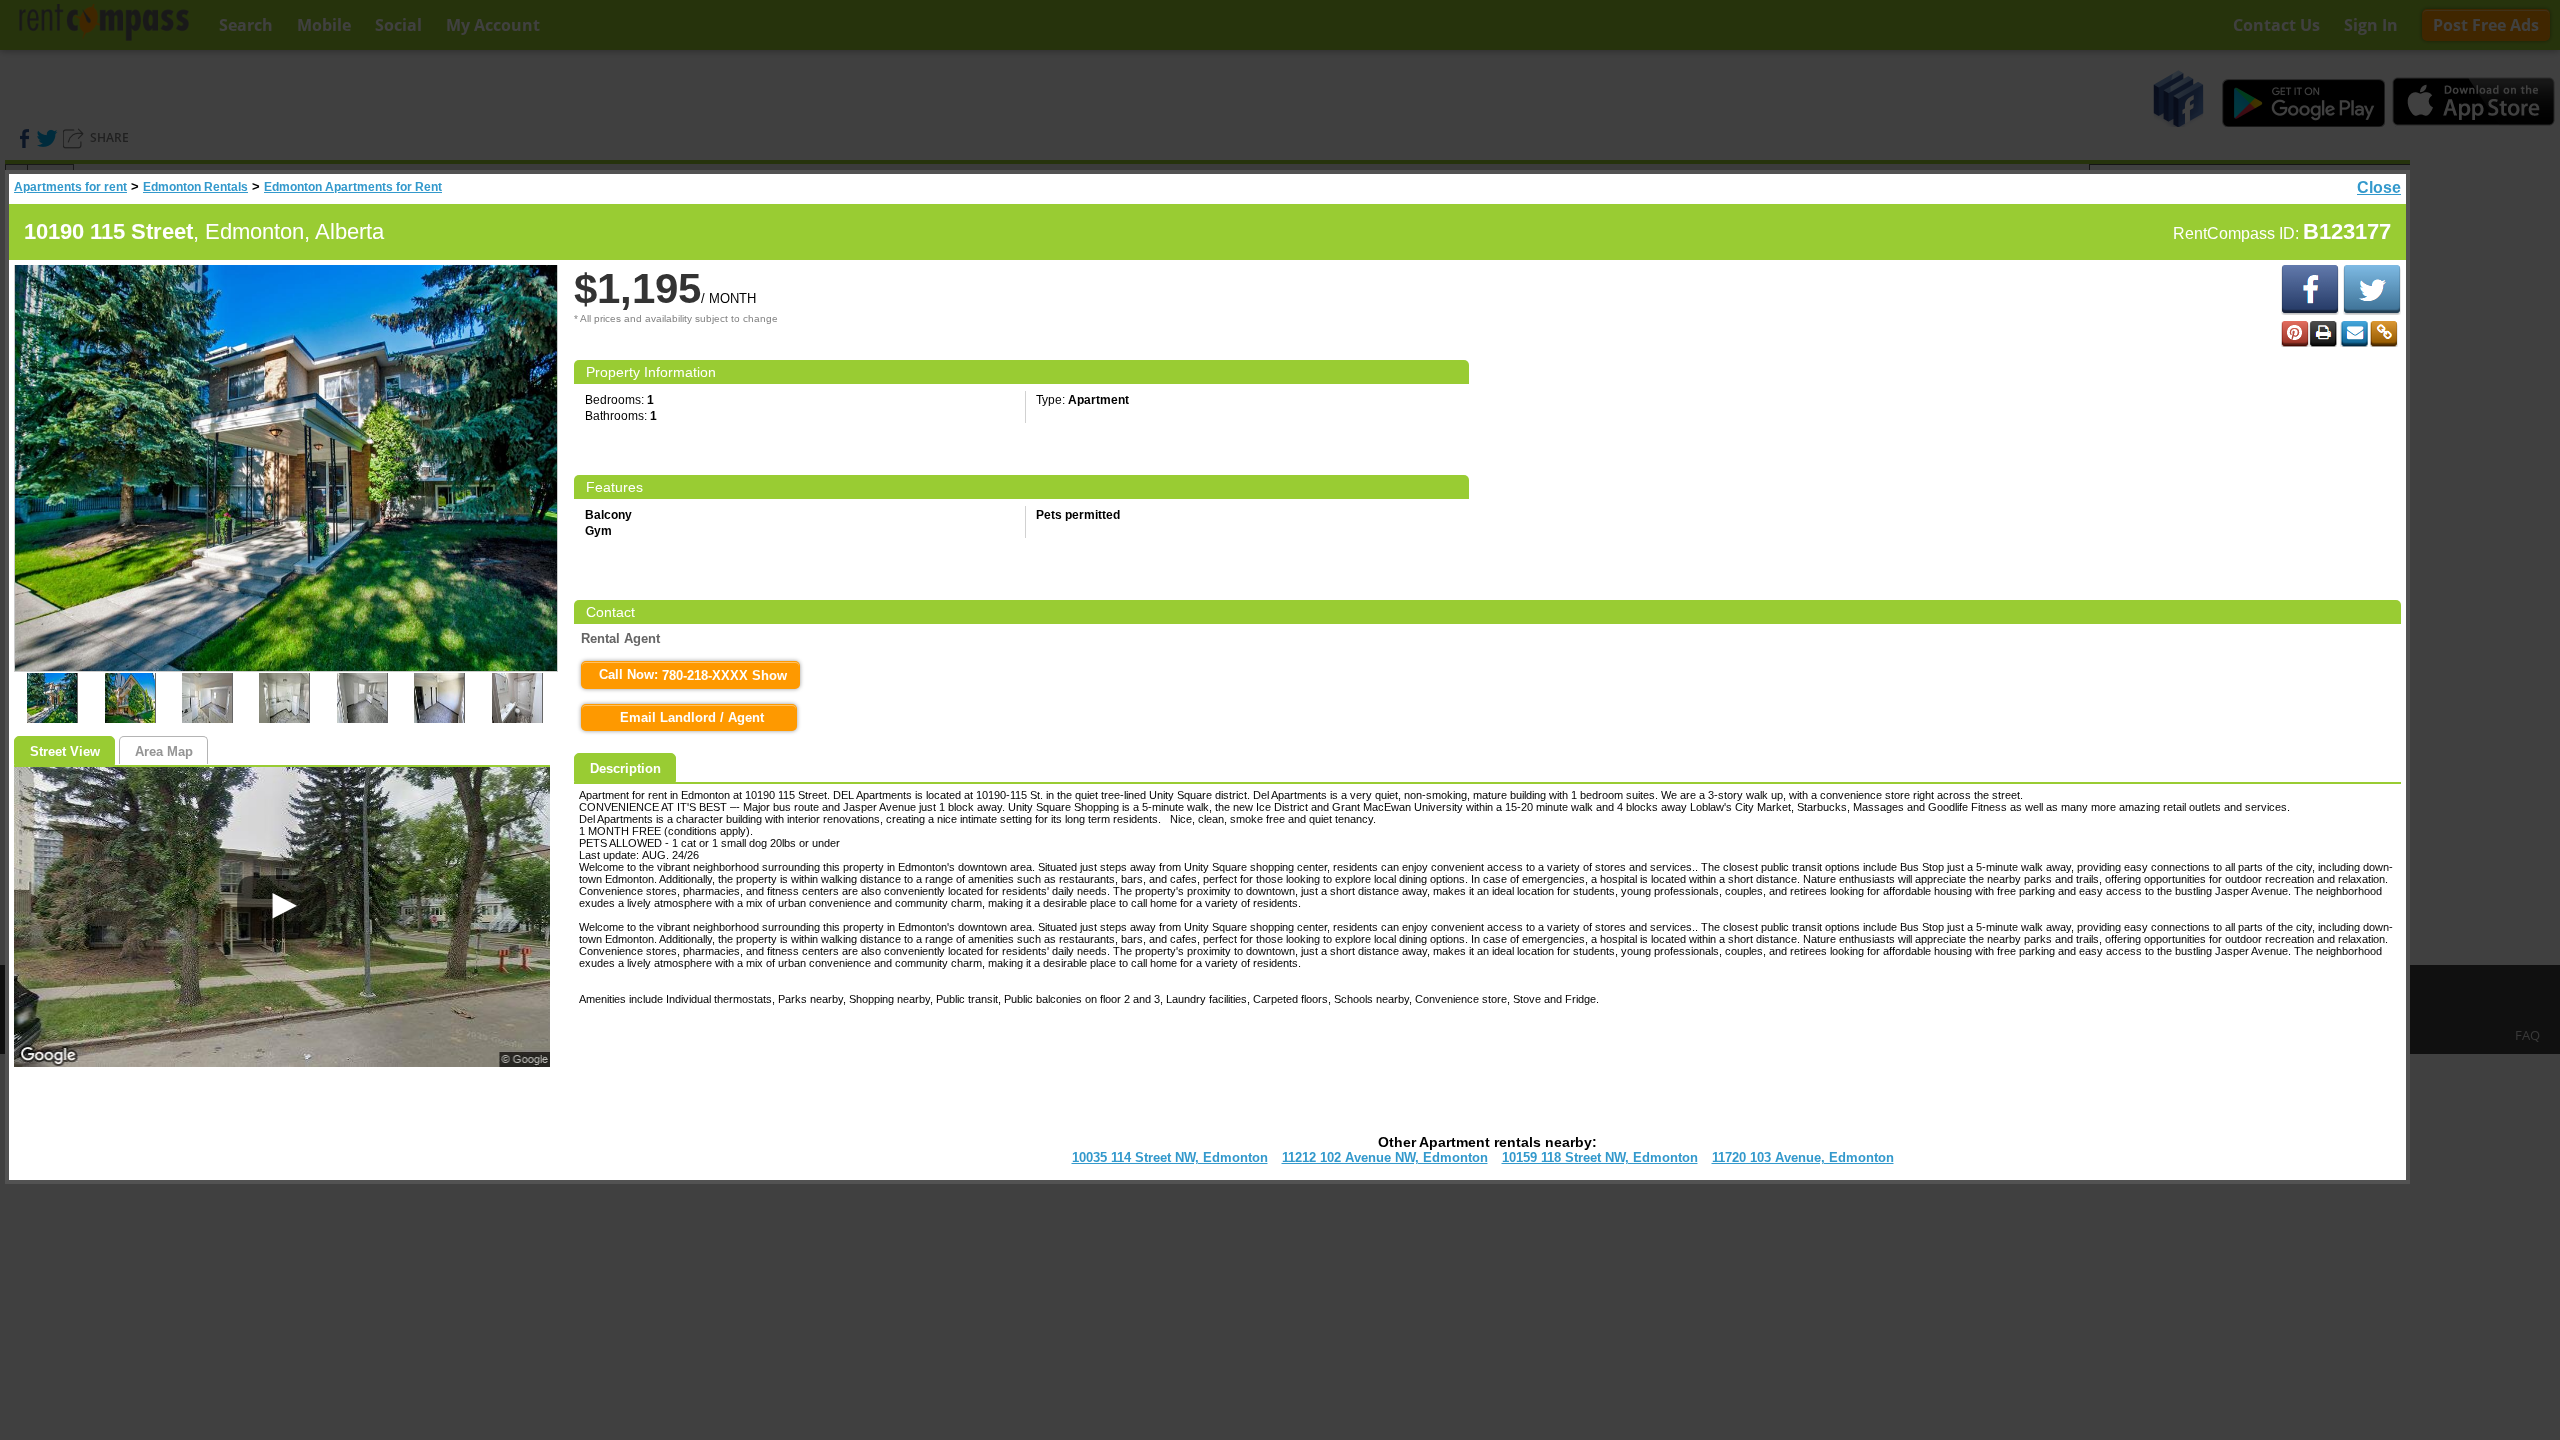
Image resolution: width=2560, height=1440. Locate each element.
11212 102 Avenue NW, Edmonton (1385, 1157)
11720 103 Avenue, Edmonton (1803, 1157)
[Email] (2354, 334)
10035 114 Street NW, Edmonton (1170, 1157)
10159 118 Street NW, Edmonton (1600, 1157)
